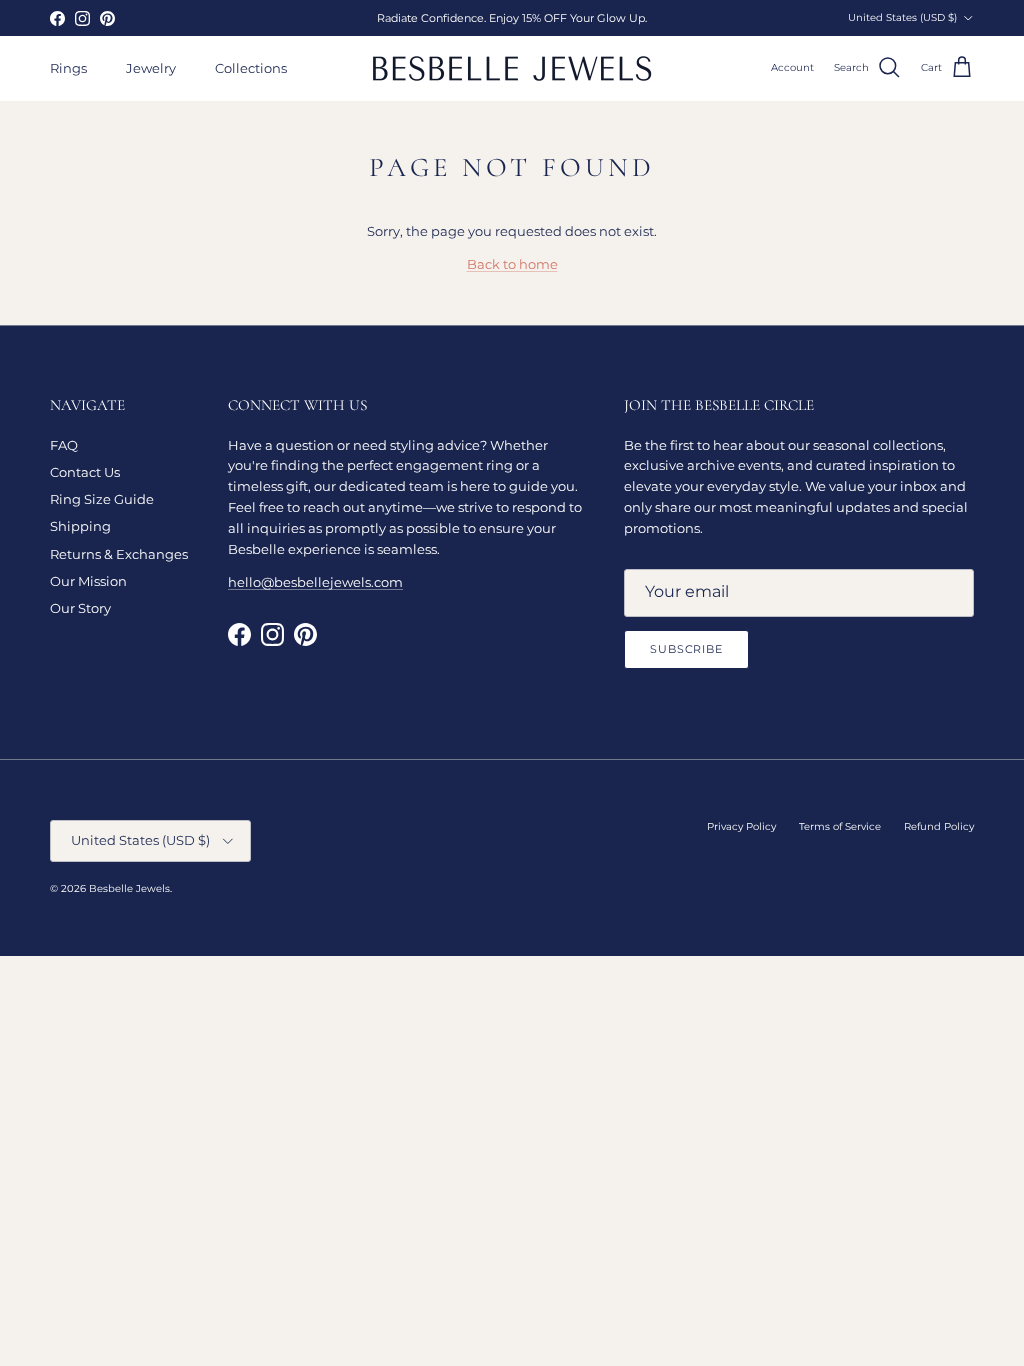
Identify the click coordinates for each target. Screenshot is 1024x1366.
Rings (68, 68)
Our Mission (88, 581)
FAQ (64, 445)
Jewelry (151, 68)
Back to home (512, 264)
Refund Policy (939, 826)
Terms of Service (840, 826)
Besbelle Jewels (129, 888)
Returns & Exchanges (119, 554)
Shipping (80, 526)
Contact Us (85, 472)
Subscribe (686, 649)
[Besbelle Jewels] (512, 68)
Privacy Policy (741, 826)
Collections (251, 68)
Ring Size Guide (102, 499)
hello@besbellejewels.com (315, 582)
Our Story (80, 608)
